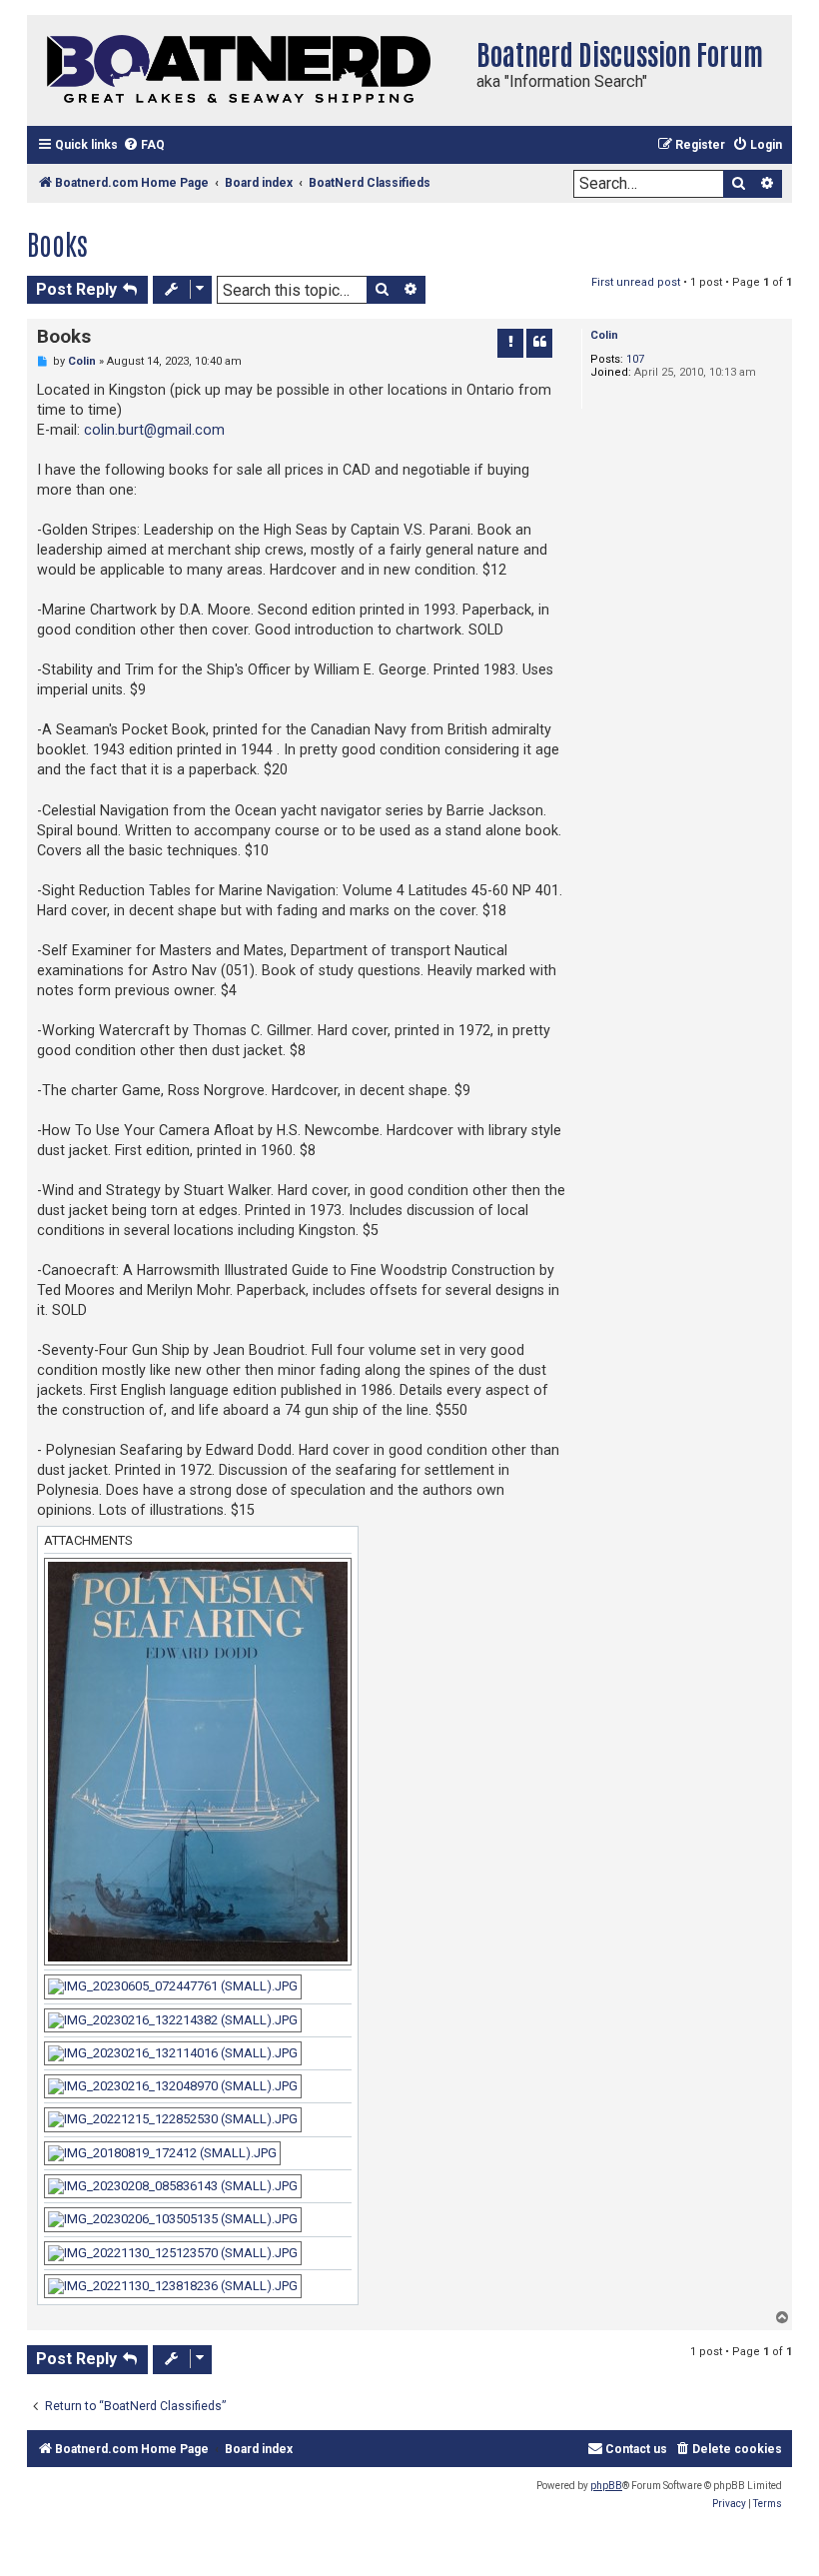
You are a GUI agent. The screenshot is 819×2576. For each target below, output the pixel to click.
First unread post (636, 282)
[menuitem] (144, 145)
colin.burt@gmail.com (154, 430)
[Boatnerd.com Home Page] (247, 70)
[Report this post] (510, 343)
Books (57, 243)
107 (635, 359)
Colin (604, 335)
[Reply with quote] (539, 343)
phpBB (606, 2486)
